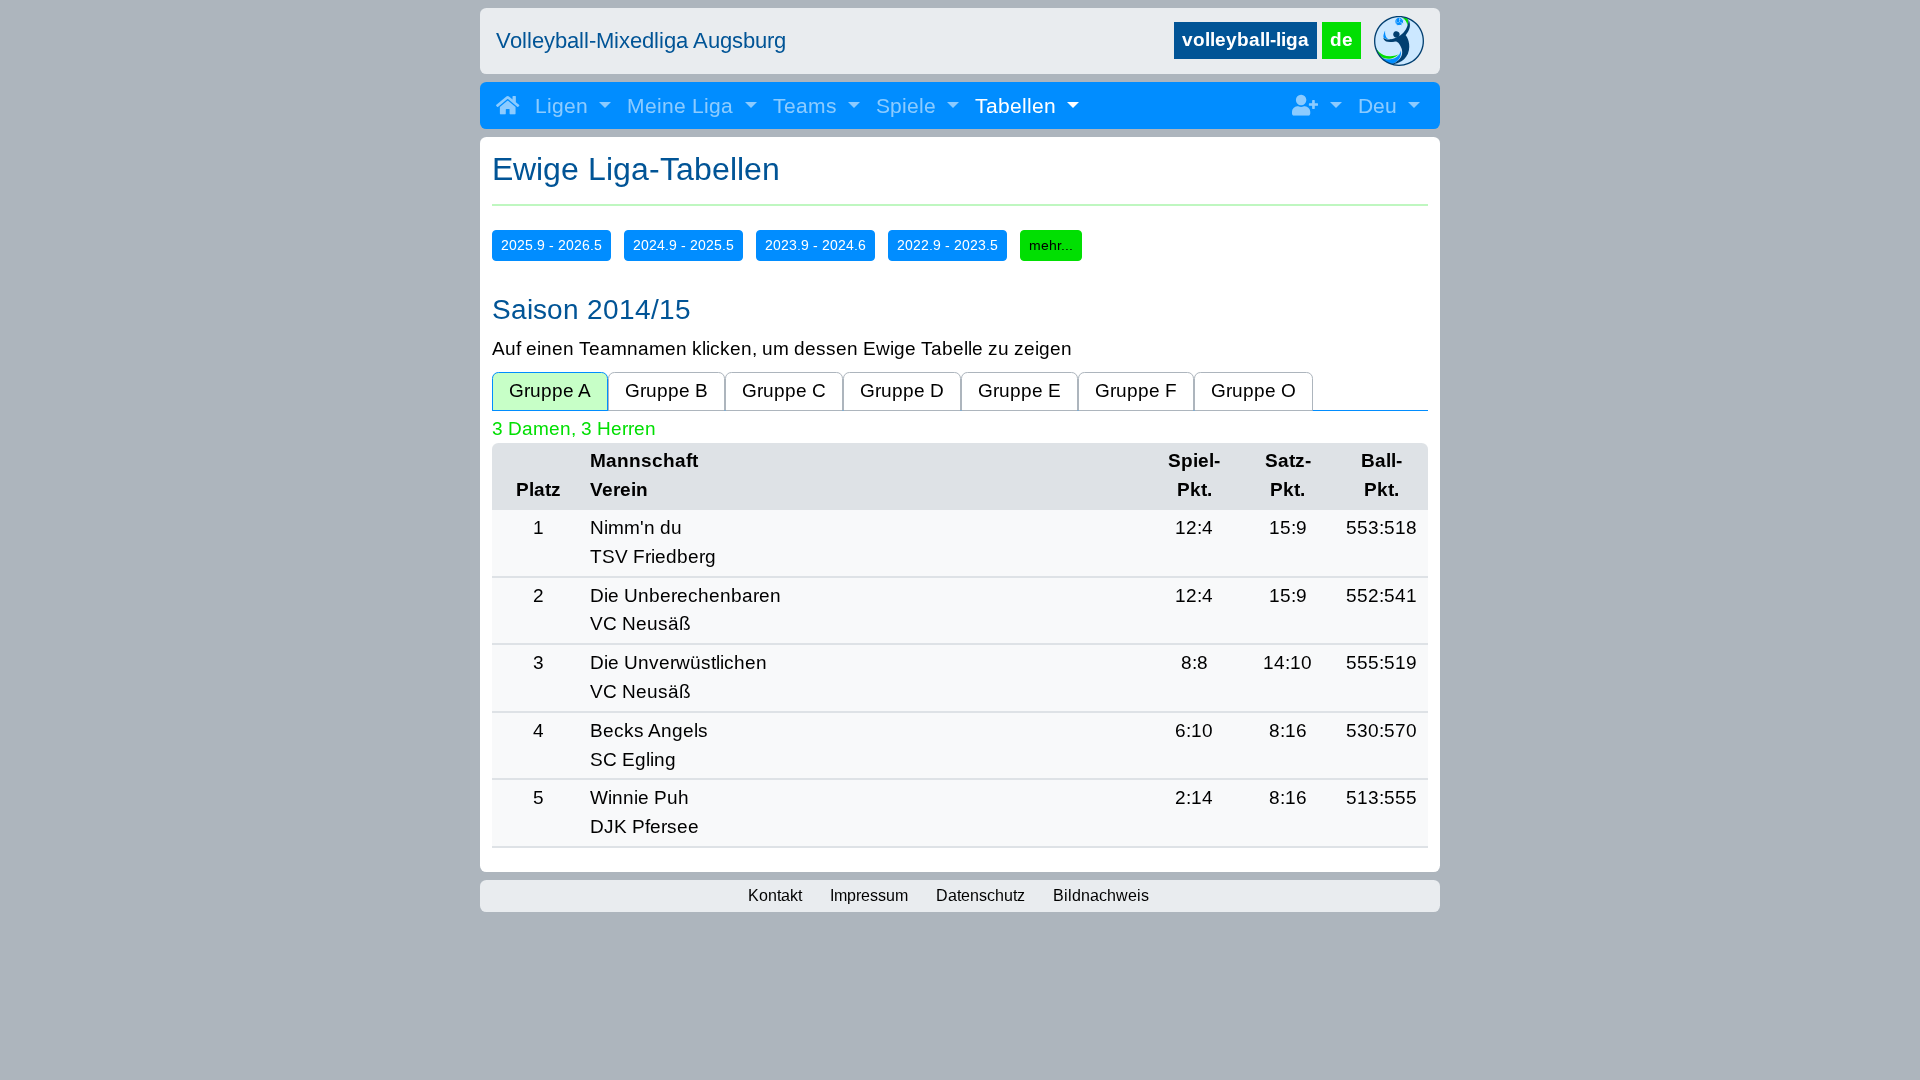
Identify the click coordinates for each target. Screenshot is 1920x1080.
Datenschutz (980, 895)
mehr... (1051, 245)
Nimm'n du (636, 527)
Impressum (869, 895)
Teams (808, 105)
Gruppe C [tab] (784, 390)
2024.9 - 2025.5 (683, 245)
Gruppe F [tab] (1136, 390)
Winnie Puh (639, 797)
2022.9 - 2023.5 (947, 245)
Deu (1380, 105)
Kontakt (775, 895)
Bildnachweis (1101, 895)
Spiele (909, 105)
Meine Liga (683, 105)
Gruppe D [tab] (902, 390)
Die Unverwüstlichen (678, 662)
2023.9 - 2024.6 (815, 245)
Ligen (564, 105)
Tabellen (1018, 105)
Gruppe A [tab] (550, 390)
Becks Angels (649, 730)
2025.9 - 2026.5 (551, 245)
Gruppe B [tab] (666, 390)
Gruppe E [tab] (1019, 390)
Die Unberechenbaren (685, 595)
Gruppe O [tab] (1253, 390)
